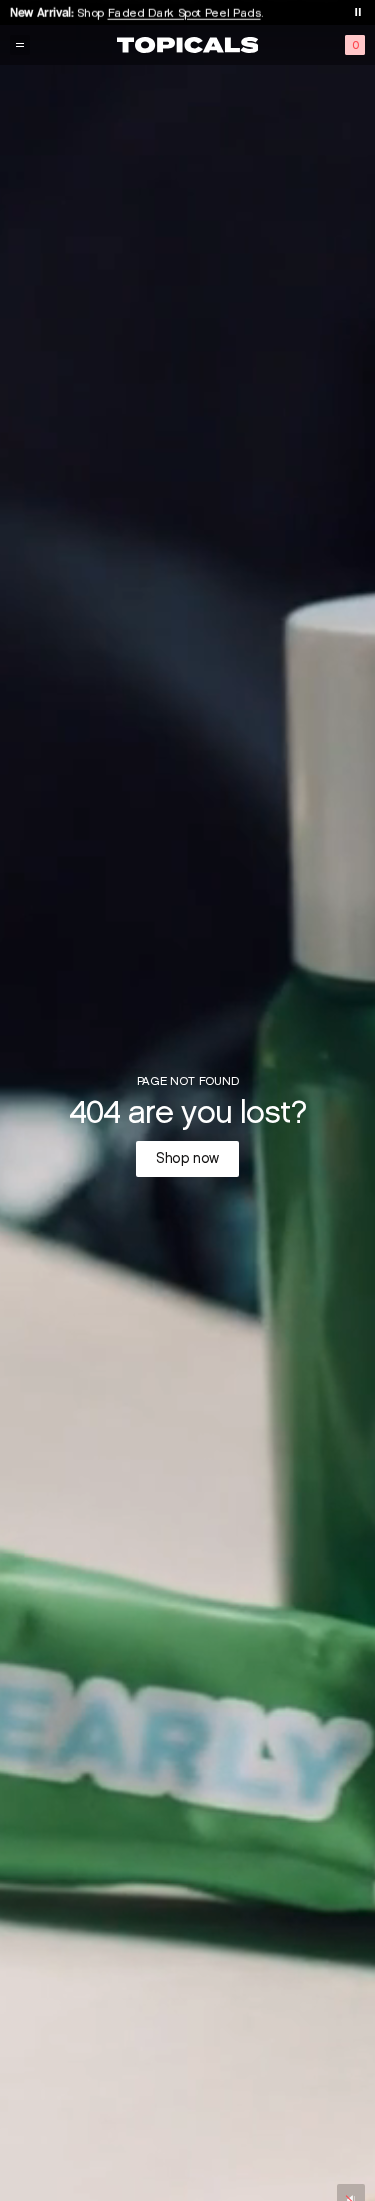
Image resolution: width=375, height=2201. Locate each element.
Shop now (187, 1158)
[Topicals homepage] (188, 45)
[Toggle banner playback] (358, 12)
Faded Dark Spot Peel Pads (184, 11)
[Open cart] (355, 45)
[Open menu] (20, 45)
